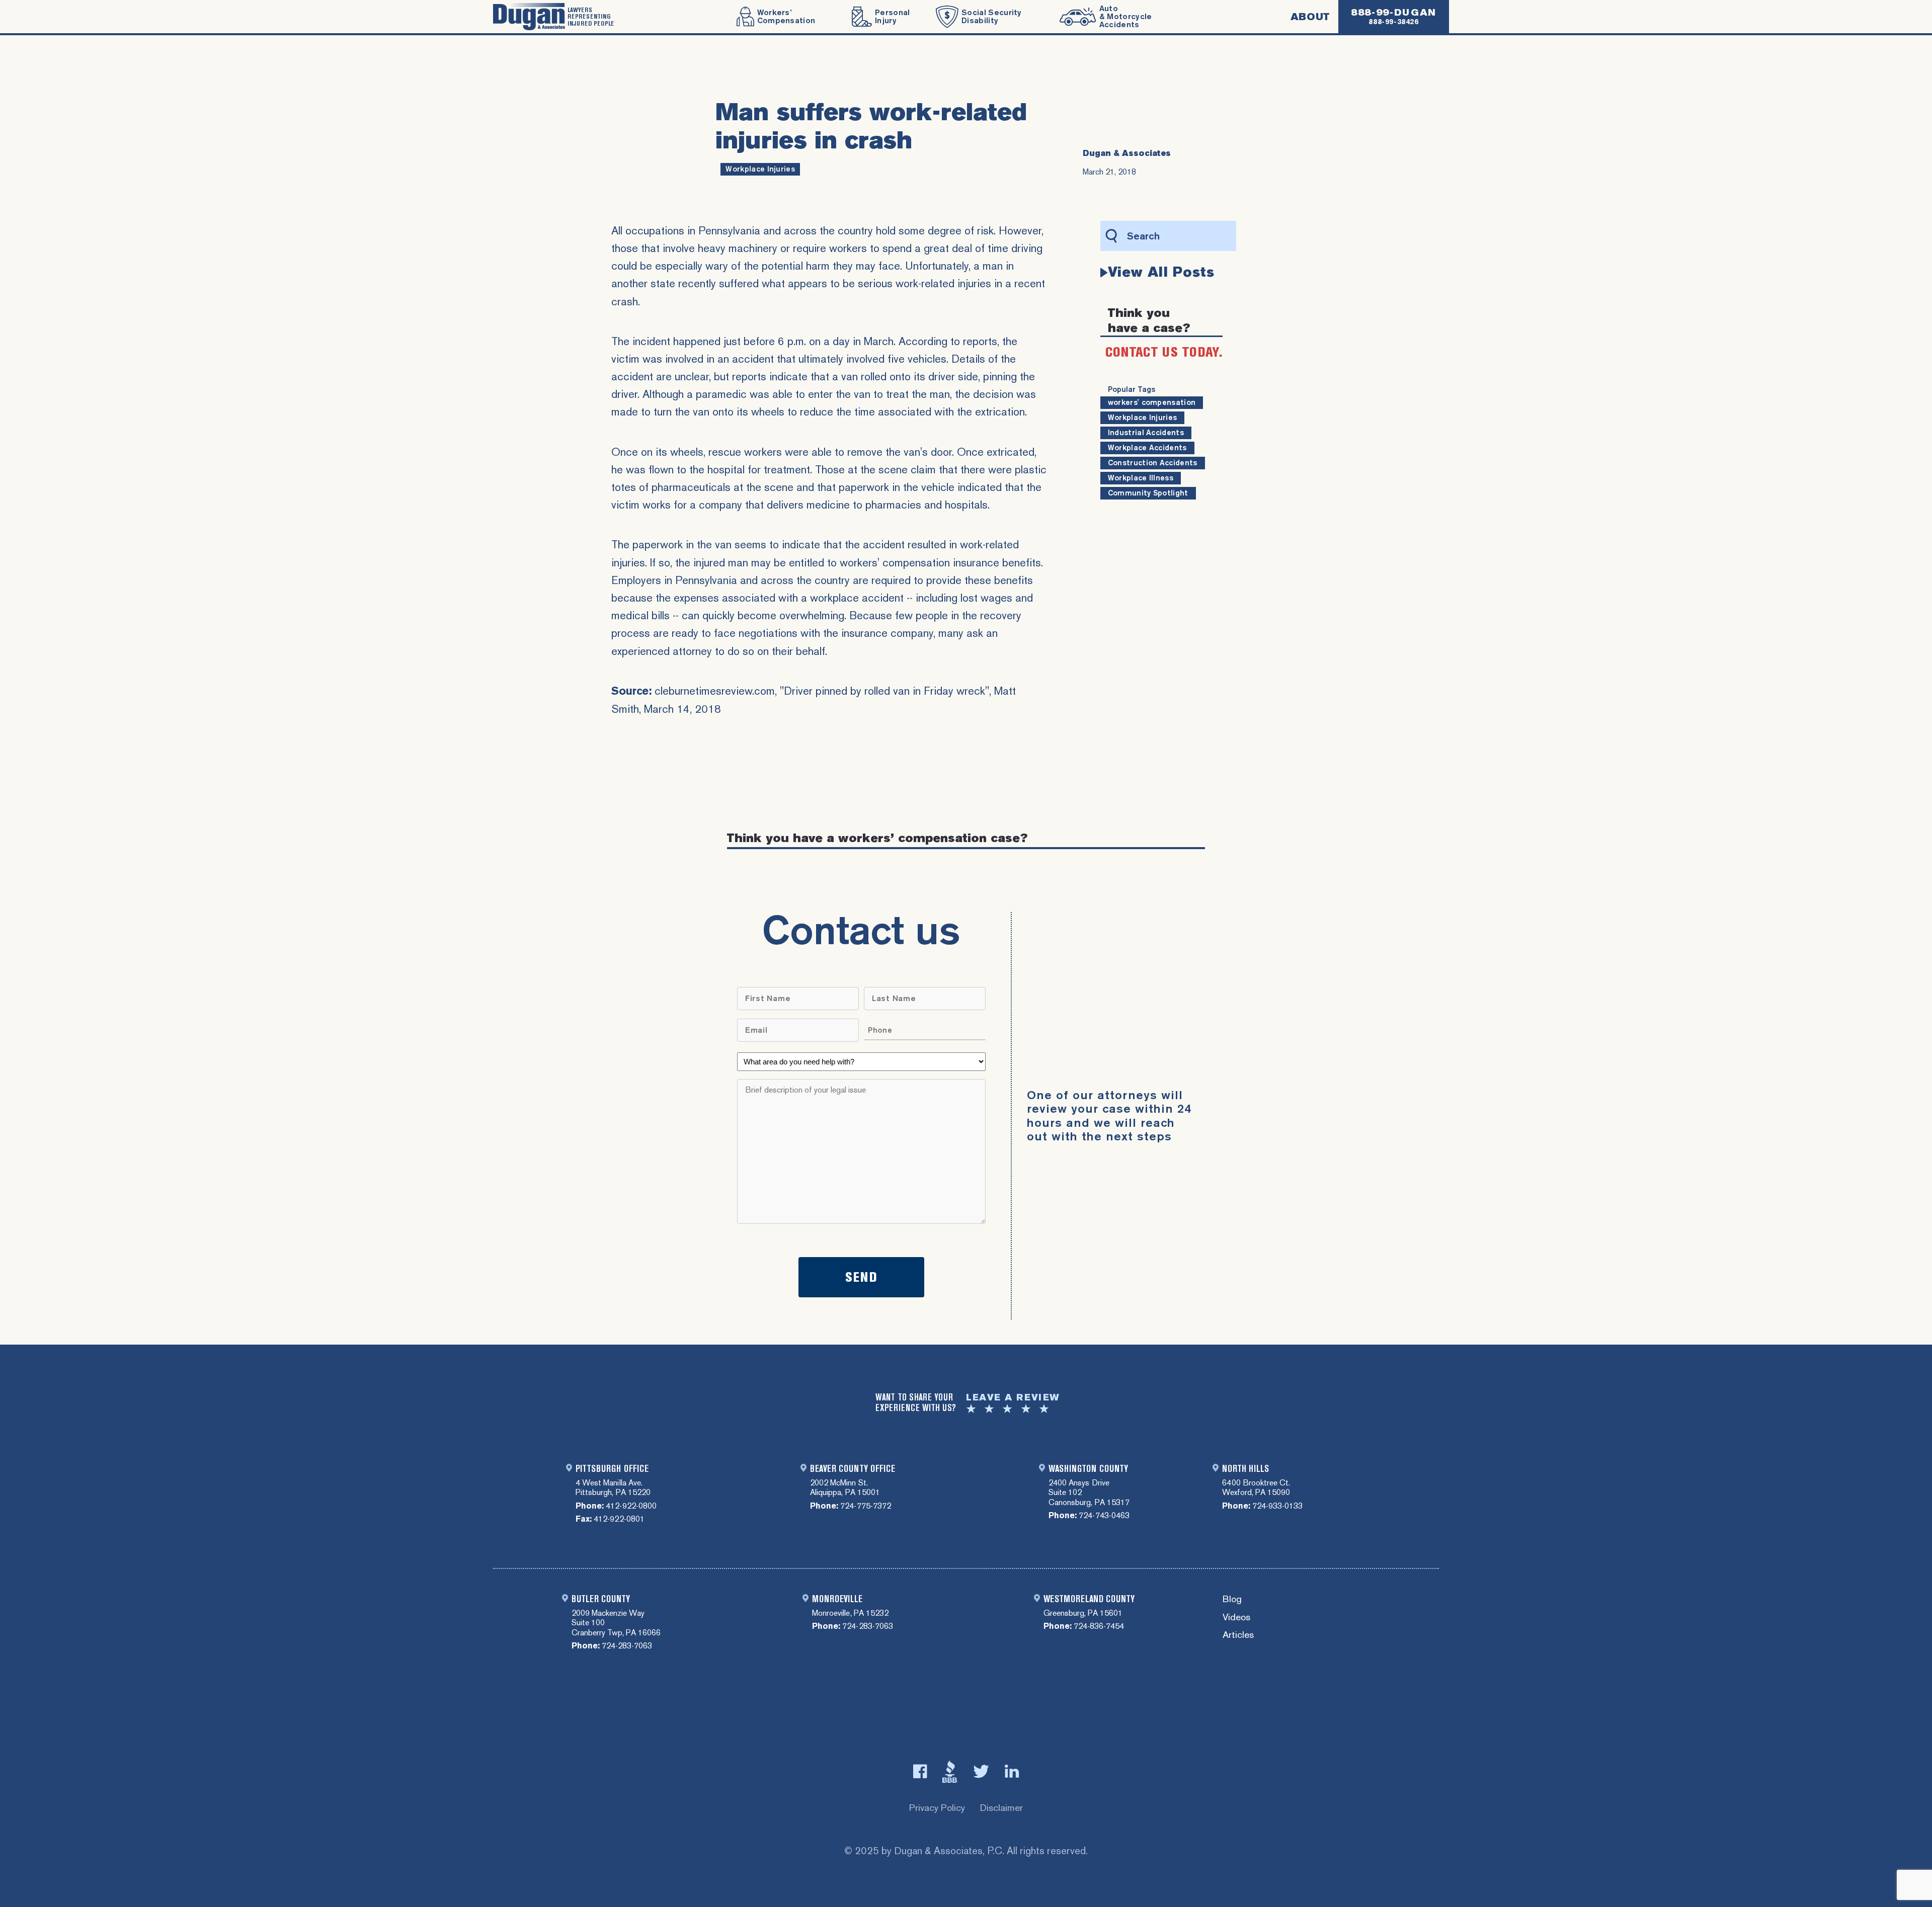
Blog (1232, 1599)
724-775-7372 (865, 1506)
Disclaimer (1001, 1808)
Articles (1238, 1635)
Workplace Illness (1141, 478)
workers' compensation (1152, 402)
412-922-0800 (631, 1506)
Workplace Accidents (1147, 448)
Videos (1236, 1618)
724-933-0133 (1277, 1506)
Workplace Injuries (760, 169)
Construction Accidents (1153, 463)
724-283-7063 (627, 1646)
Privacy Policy (937, 1808)
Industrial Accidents (1146, 433)
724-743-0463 (1104, 1515)
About (1310, 17)
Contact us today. (1164, 352)
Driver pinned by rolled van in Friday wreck (884, 691)
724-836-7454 (1099, 1626)
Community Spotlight (1148, 493)
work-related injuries (943, 283)
